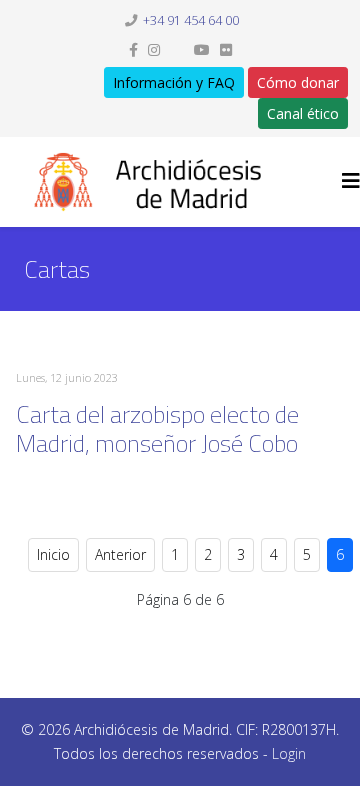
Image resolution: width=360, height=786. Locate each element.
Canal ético (303, 113)
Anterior (120, 554)
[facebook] (133, 49)
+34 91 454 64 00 (191, 20)
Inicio (53, 554)
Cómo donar (298, 82)
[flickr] (226, 49)
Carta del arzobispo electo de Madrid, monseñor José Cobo (157, 428)
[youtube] (202, 49)
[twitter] (177, 49)
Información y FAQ (174, 82)
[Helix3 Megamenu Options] (351, 180)
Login (289, 753)
